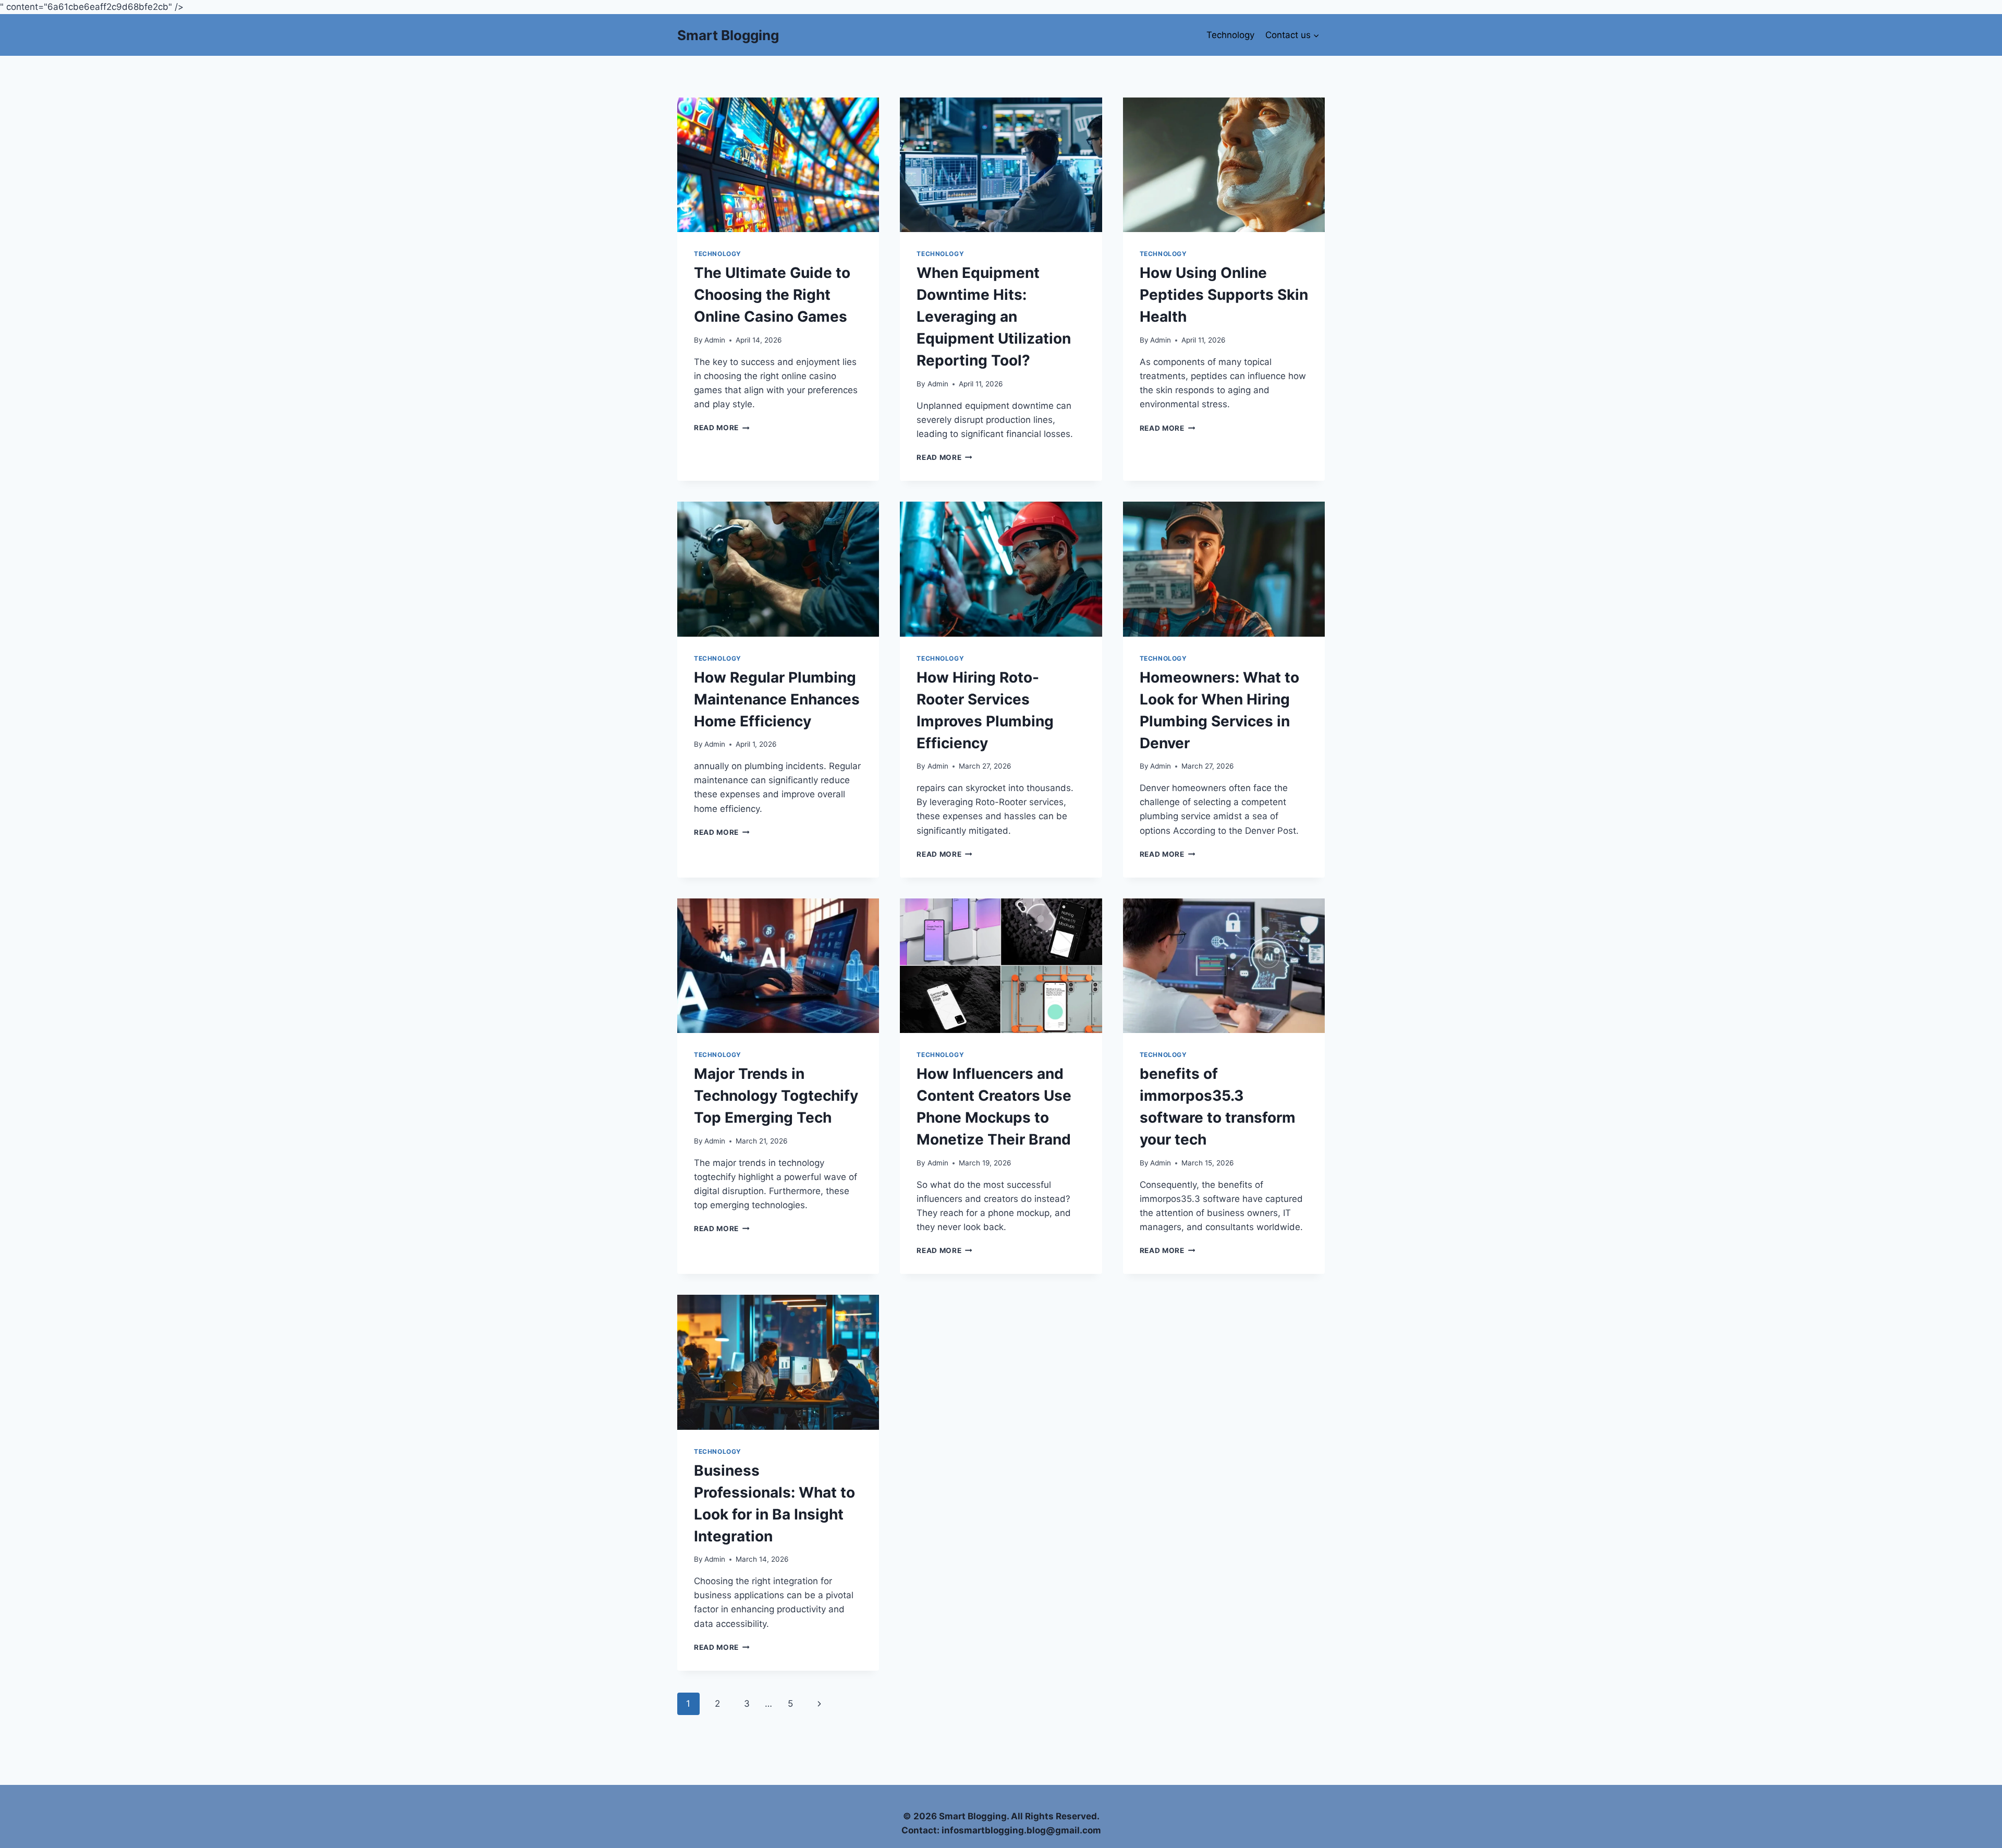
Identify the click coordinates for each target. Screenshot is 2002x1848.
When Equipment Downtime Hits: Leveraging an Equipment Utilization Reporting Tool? (994, 317)
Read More (722, 428)
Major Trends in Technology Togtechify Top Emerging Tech (776, 1096)
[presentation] (778, 165)
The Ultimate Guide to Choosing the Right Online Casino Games (772, 295)
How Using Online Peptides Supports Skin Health (1224, 295)
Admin (715, 340)
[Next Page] (820, 1704)
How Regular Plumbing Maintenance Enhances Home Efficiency (777, 699)
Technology (1230, 35)
